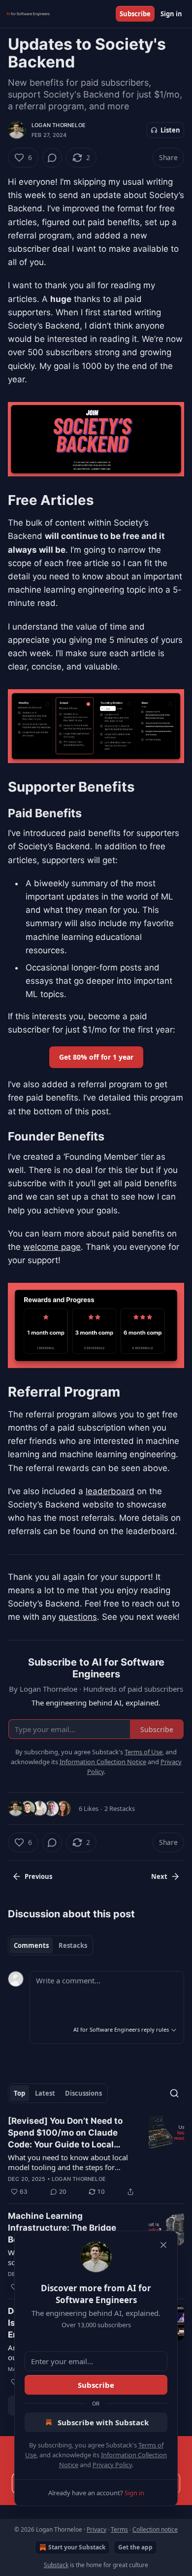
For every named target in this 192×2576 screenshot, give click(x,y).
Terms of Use (144, 1752)
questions (78, 1617)
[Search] (174, 2093)
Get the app (135, 2547)
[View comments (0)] (52, 158)
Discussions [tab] (83, 2093)
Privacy (96, 2529)
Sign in (171, 14)
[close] (163, 2245)
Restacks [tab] (73, 1945)
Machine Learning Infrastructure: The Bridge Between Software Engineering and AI (72, 2228)
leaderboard (110, 1491)
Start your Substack (77, 2547)
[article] (96, 2156)
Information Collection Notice (103, 1762)
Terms (119, 2529)
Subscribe (135, 14)
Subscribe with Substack (103, 2422)
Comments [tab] (31, 1945)
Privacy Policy (112, 2465)
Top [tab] (19, 2093)
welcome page (52, 1247)
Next (159, 1876)
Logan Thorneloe (59, 125)
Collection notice (155, 2529)
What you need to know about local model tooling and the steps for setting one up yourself (68, 2162)
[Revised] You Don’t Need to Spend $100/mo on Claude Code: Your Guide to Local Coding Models (65, 2133)
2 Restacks (120, 1808)
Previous (38, 1876)
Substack (56, 2565)
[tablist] (50, 1945)
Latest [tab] (45, 2093)
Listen (170, 130)
